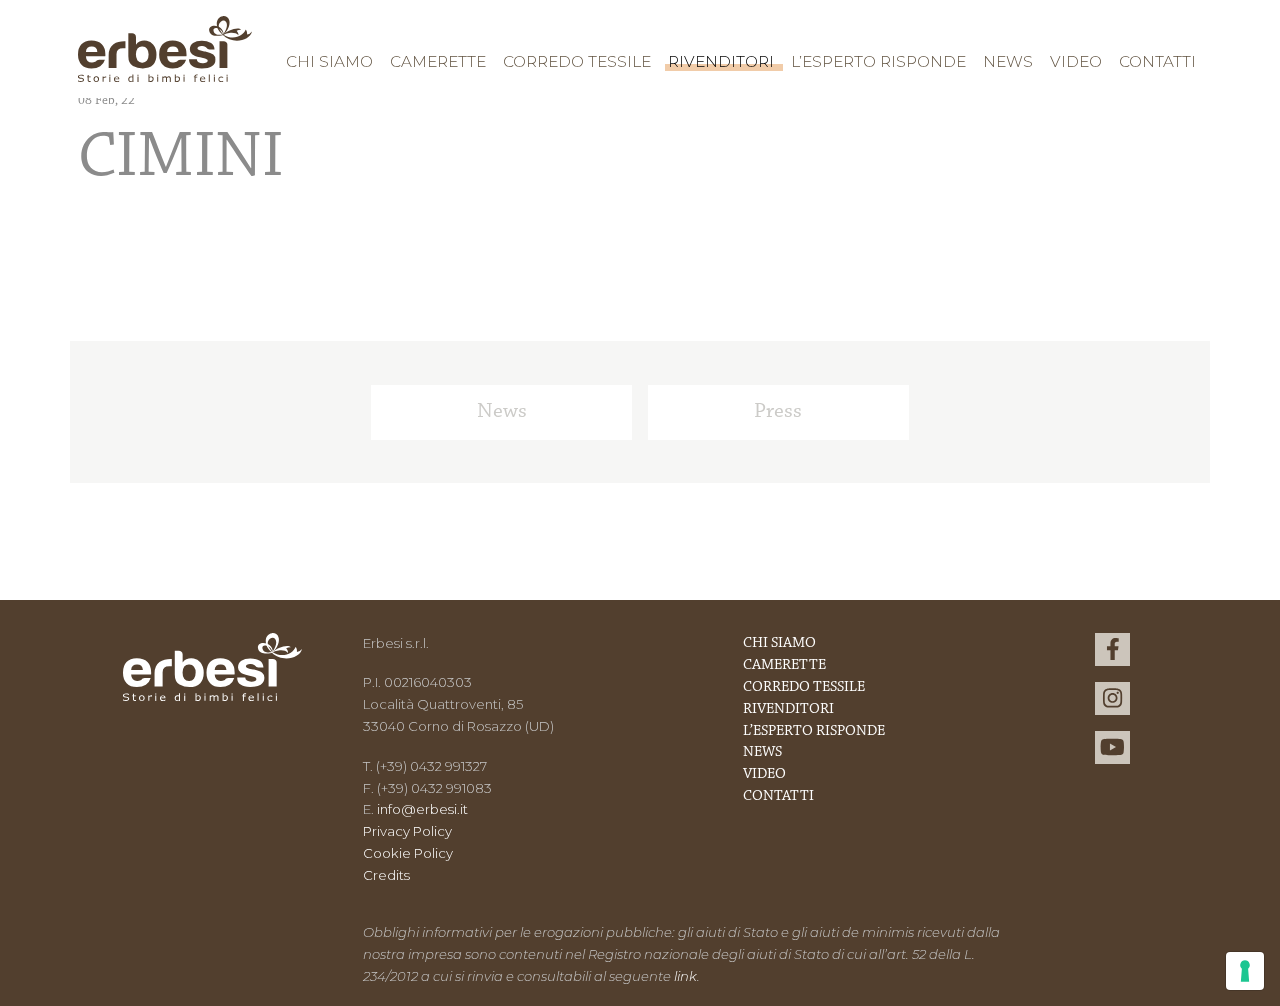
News (1008, 61)
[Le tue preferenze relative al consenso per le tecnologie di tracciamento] (1245, 971)
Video (1076, 61)
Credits (386, 875)
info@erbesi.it (422, 809)
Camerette (438, 61)
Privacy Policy (407, 831)
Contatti (1157, 61)
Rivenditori (721, 61)
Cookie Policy (408, 853)
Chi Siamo (329, 61)
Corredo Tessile (577, 61)
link (685, 976)
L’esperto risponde (878, 61)
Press (778, 412)
